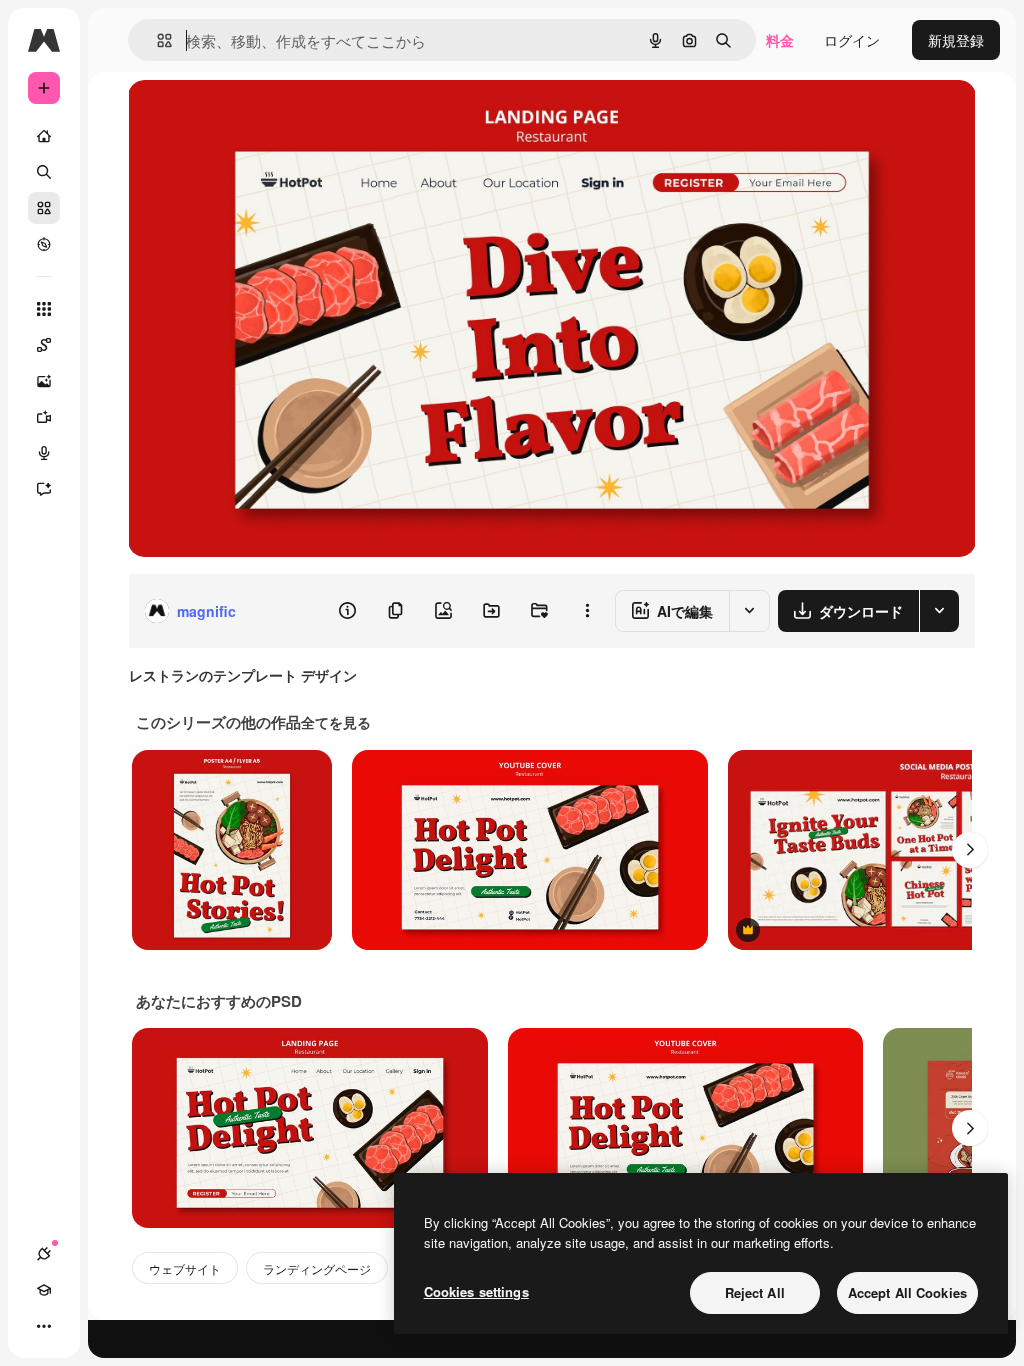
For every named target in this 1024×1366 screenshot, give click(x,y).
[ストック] (44, 208)
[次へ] (970, 850)
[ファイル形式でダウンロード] (939, 611)
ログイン (852, 40)
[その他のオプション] (587, 611)
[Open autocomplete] (156, 40)
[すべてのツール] (44, 309)
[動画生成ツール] (44, 417)
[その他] (44, 1326)
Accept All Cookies (907, 1292)
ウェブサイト (185, 1268)
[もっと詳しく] (44, 244)
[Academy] (44, 1290)
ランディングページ (317, 1268)
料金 (780, 40)
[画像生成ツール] (44, 381)
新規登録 (956, 40)
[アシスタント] (44, 489)
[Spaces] (44, 345)
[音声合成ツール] (44, 453)
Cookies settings (476, 1291)
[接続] (44, 1254)
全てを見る (336, 722)
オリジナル (265, 117)
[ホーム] (44, 136)
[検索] (44, 172)
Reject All (755, 1292)
